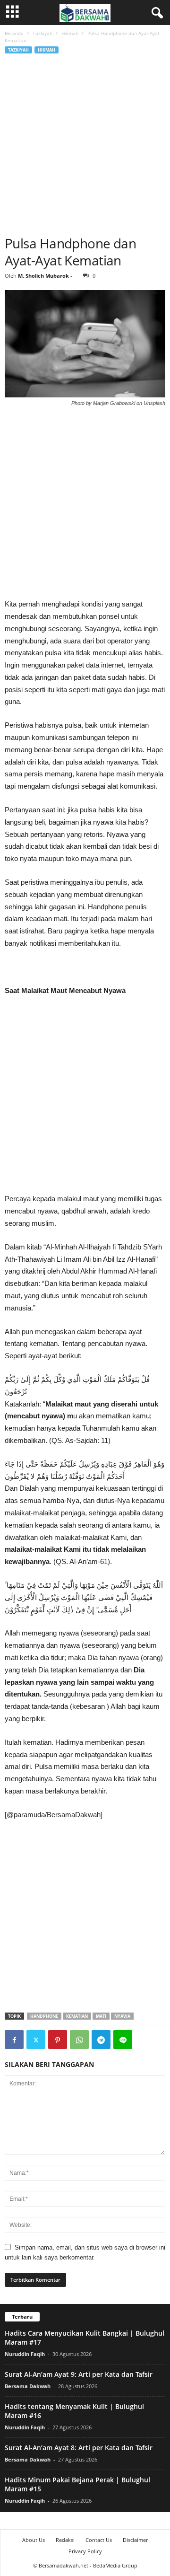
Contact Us (99, 2540)
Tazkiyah (42, 33)
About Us (34, 2540)
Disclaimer (135, 2540)
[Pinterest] (58, 2040)
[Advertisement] (85, 145)
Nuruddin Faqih (25, 2354)
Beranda (14, 33)
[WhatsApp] (79, 2040)
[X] (36, 2040)
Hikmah (70, 33)
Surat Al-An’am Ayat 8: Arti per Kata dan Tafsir (79, 2448)
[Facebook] (14, 2040)
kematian (77, 2016)
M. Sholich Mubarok (43, 276)
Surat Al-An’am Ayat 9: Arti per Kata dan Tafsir (79, 2374)
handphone (44, 2016)
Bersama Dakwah (28, 2386)
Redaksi (65, 2540)
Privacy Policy (85, 2551)
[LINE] (123, 2040)
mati (101, 2016)
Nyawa (122, 2016)
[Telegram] (101, 2040)
